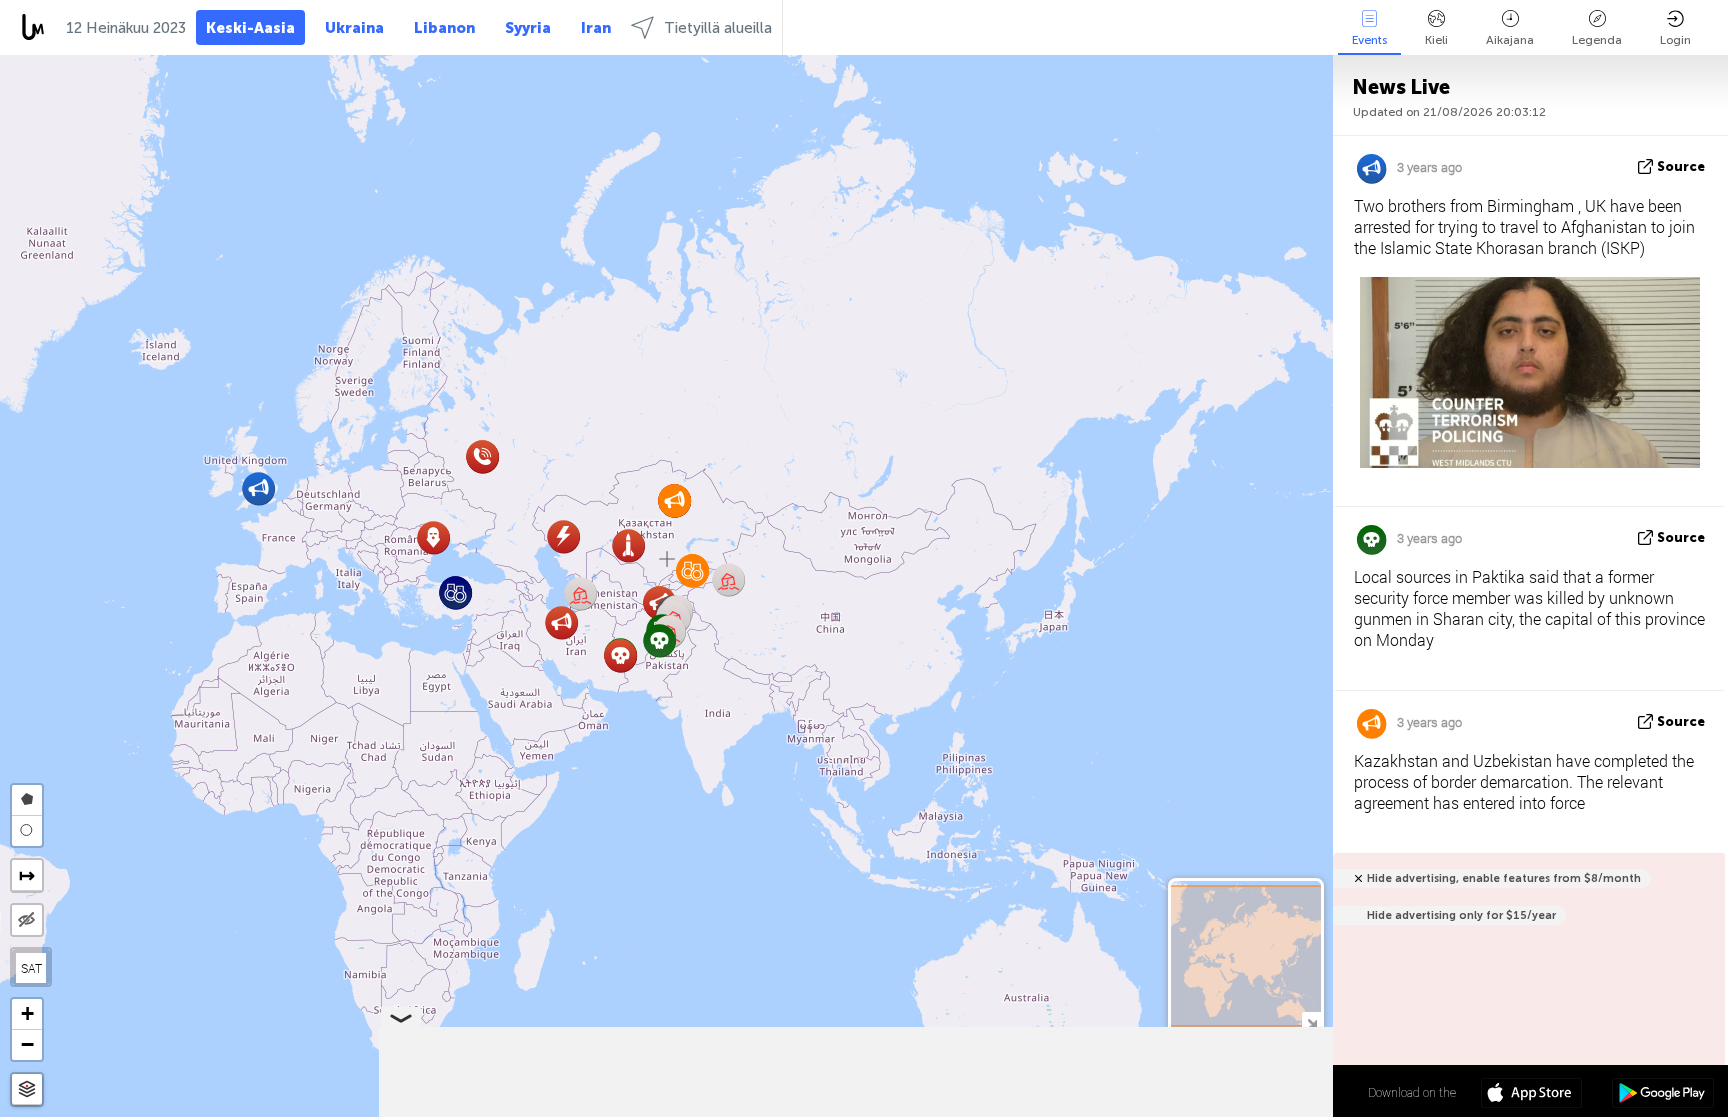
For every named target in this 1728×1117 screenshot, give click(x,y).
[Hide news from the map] (27, 920)
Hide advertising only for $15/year (1461, 915)
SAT (31, 968)
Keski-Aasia (250, 28)
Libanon (444, 28)
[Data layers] (27, 1089)
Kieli (1436, 40)
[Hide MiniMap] (1311, 1021)
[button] (561, 622)
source (1681, 166)
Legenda (1597, 40)
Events (1369, 40)
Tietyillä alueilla (718, 28)
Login (1675, 40)
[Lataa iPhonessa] (1531, 1095)
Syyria (528, 28)
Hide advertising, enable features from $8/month (1504, 878)
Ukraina (354, 28)
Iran (596, 28)
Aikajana (1510, 40)
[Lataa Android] (1662, 1095)
